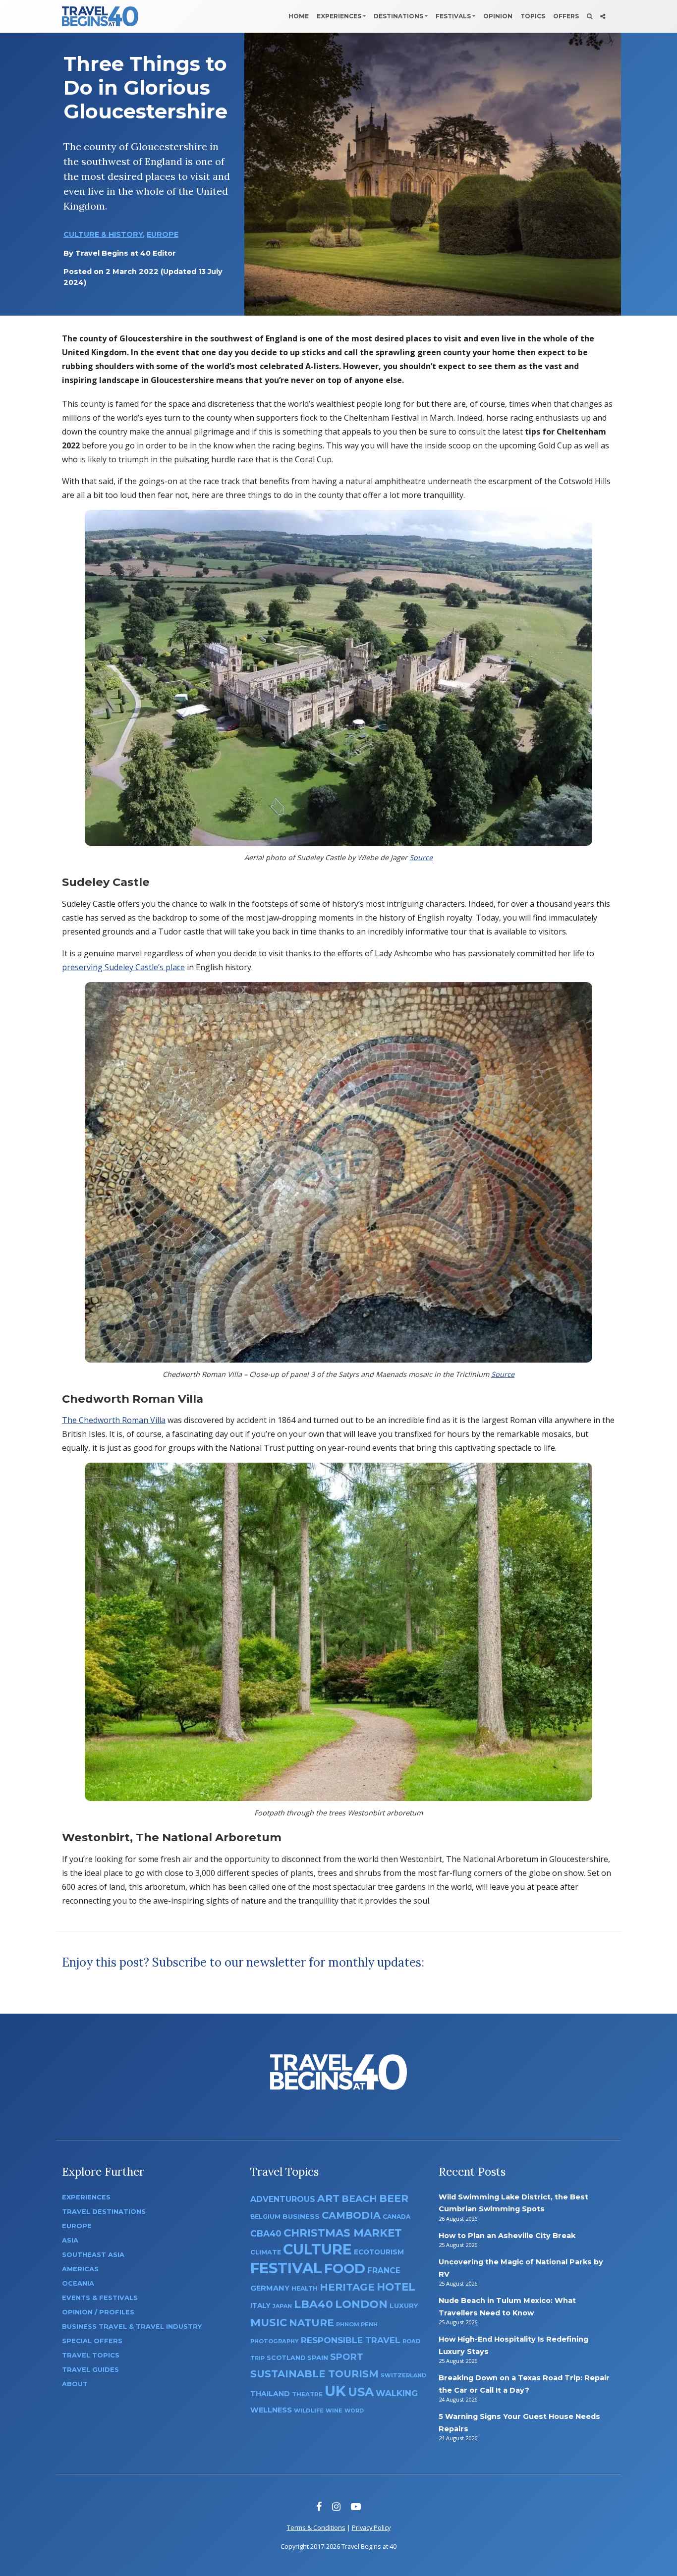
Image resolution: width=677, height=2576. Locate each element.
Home (299, 16)
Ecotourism (379, 2252)
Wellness (271, 2410)
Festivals (453, 16)
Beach (359, 2199)
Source (421, 857)
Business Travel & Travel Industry (132, 2327)
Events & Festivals (100, 2298)
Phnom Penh (357, 2324)
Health (305, 2288)
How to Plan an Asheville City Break (507, 2236)
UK (335, 2391)
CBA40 (266, 2233)
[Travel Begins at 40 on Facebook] (319, 2506)
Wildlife (309, 2411)
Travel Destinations (104, 2212)
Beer (394, 2198)
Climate (266, 2252)
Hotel (396, 2287)
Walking (397, 2393)
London (361, 2304)
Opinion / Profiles (98, 2312)
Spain (318, 2357)
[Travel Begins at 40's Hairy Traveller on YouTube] (356, 2506)
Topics (533, 16)
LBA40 (313, 2304)
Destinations (398, 16)
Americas (80, 2269)
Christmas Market (343, 2233)
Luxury (404, 2305)
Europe (163, 234)
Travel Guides (90, 2370)
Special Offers (92, 2341)
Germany (270, 2288)
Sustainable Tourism (314, 2374)
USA (361, 2392)
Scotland (286, 2358)
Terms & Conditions (316, 2527)
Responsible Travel (351, 2340)
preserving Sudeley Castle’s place (123, 967)
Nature (311, 2323)
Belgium (265, 2217)
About (75, 2384)
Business (301, 2216)
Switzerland (403, 2375)
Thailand (270, 2394)
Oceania (78, 2283)
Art (328, 2198)
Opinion (498, 16)
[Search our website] (590, 16)
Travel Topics (91, 2355)
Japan (282, 2306)
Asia (70, 2240)
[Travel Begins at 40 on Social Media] (603, 16)
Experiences (339, 16)
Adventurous (283, 2199)
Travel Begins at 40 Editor (126, 253)
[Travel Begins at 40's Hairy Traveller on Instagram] (336, 2506)
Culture (317, 2249)
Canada (396, 2217)
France (384, 2271)
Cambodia (351, 2215)
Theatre (307, 2394)
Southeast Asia (93, 2255)
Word (354, 2411)
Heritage (347, 2287)
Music (269, 2322)
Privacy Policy (371, 2527)
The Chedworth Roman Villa (114, 1420)
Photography (275, 2341)
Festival (286, 2268)
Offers (566, 16)
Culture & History (103, 234)
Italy (260, 2305)
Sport (347, 2357)
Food (345, 2269)
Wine (334, 2411)
